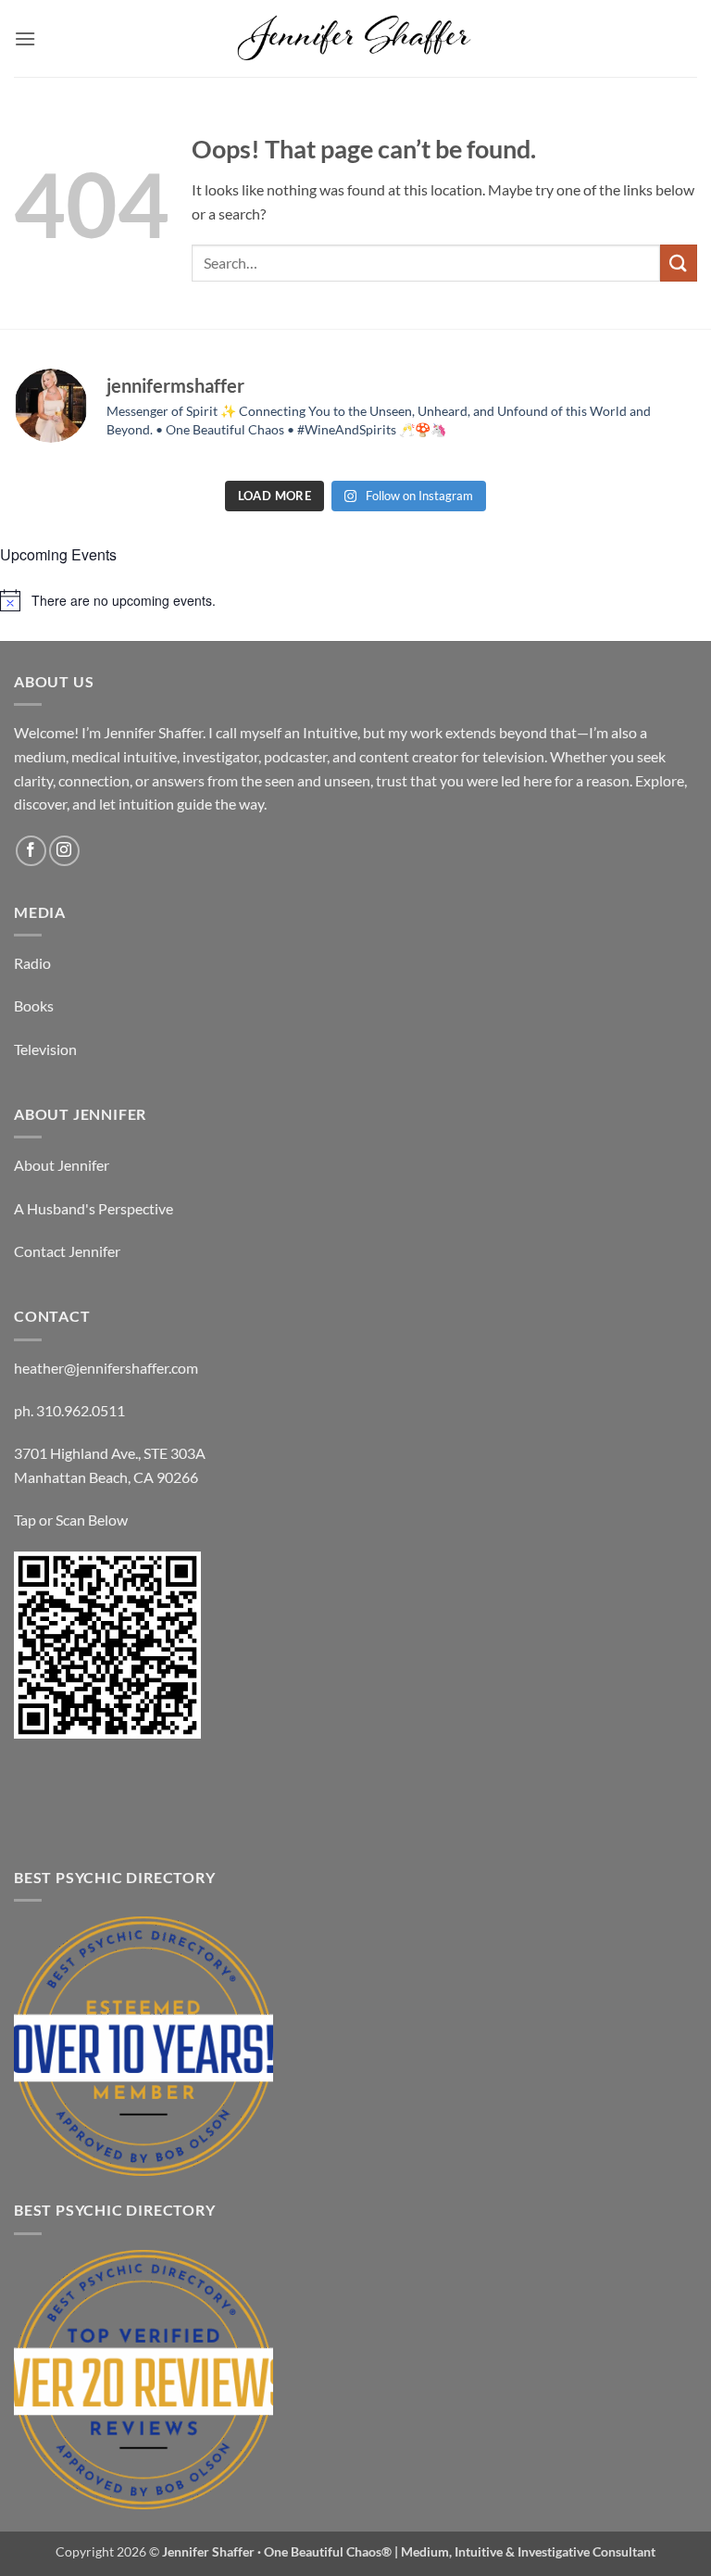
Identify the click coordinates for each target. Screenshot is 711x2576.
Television (45, 1049)
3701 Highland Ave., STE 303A (110, 1453)
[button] (25, 38)
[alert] (355, 600)
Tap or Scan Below (71, 1520)
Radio (32, 963)
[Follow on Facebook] (31, 851)
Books (34, 1005)
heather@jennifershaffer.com (106, 1368)
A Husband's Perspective (94, 1208)
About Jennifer (62, 1165)
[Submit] (679, 263)
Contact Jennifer (67, 1251)
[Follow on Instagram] (64, 851)
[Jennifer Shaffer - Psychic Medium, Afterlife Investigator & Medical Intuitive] (355, 38)
